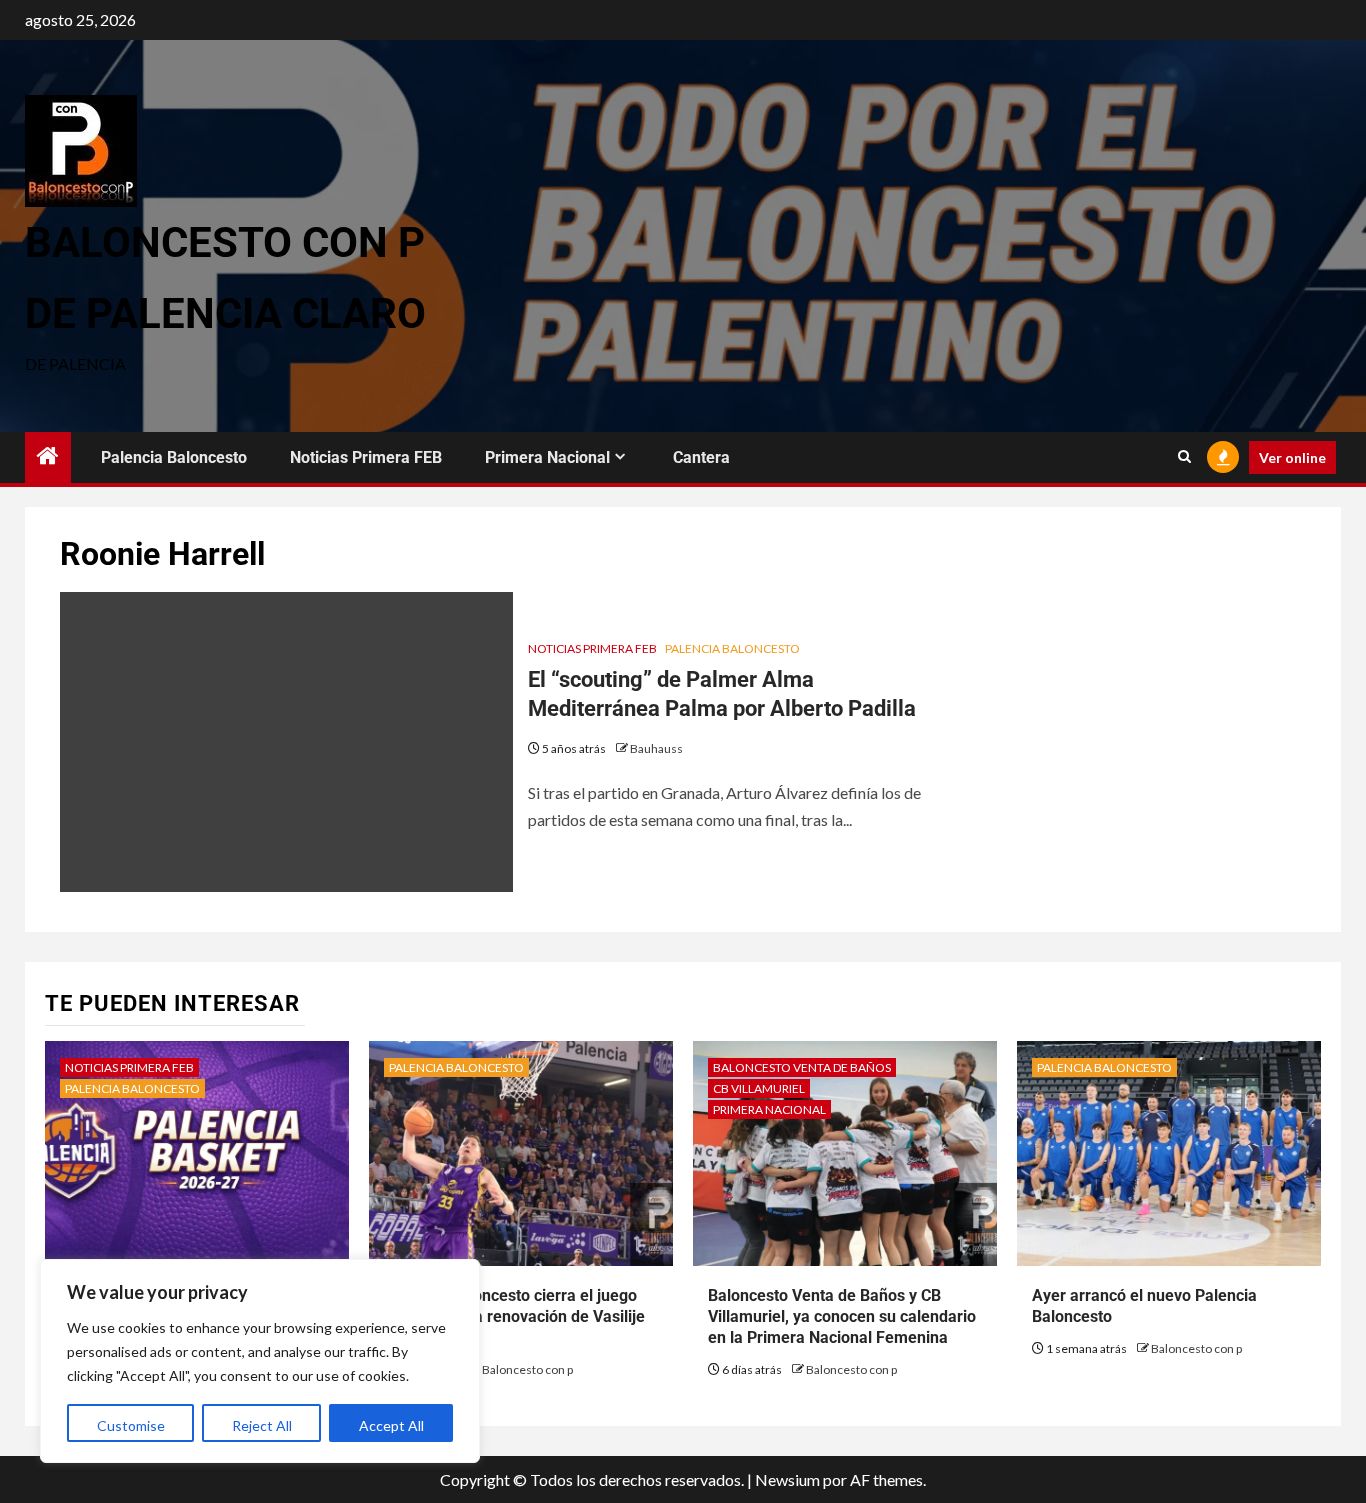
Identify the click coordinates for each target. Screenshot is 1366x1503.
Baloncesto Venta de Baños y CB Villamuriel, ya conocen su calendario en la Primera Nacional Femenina (842, 1316)
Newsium (787, 1479)
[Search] (1184, 457)
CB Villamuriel (759, 1088)
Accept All (391, 1425)
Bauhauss (656, 748)
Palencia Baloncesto (174, 457)
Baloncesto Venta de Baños (802, 1067)
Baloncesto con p (527, 1369)
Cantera (701, 457)
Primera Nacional (547, 457)
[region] (260, 1361)
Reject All (262, 1425)
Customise (131, 1425)
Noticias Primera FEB (366, 457)
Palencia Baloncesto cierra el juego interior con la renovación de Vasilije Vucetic (514, 1316)
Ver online (1292, 457)
